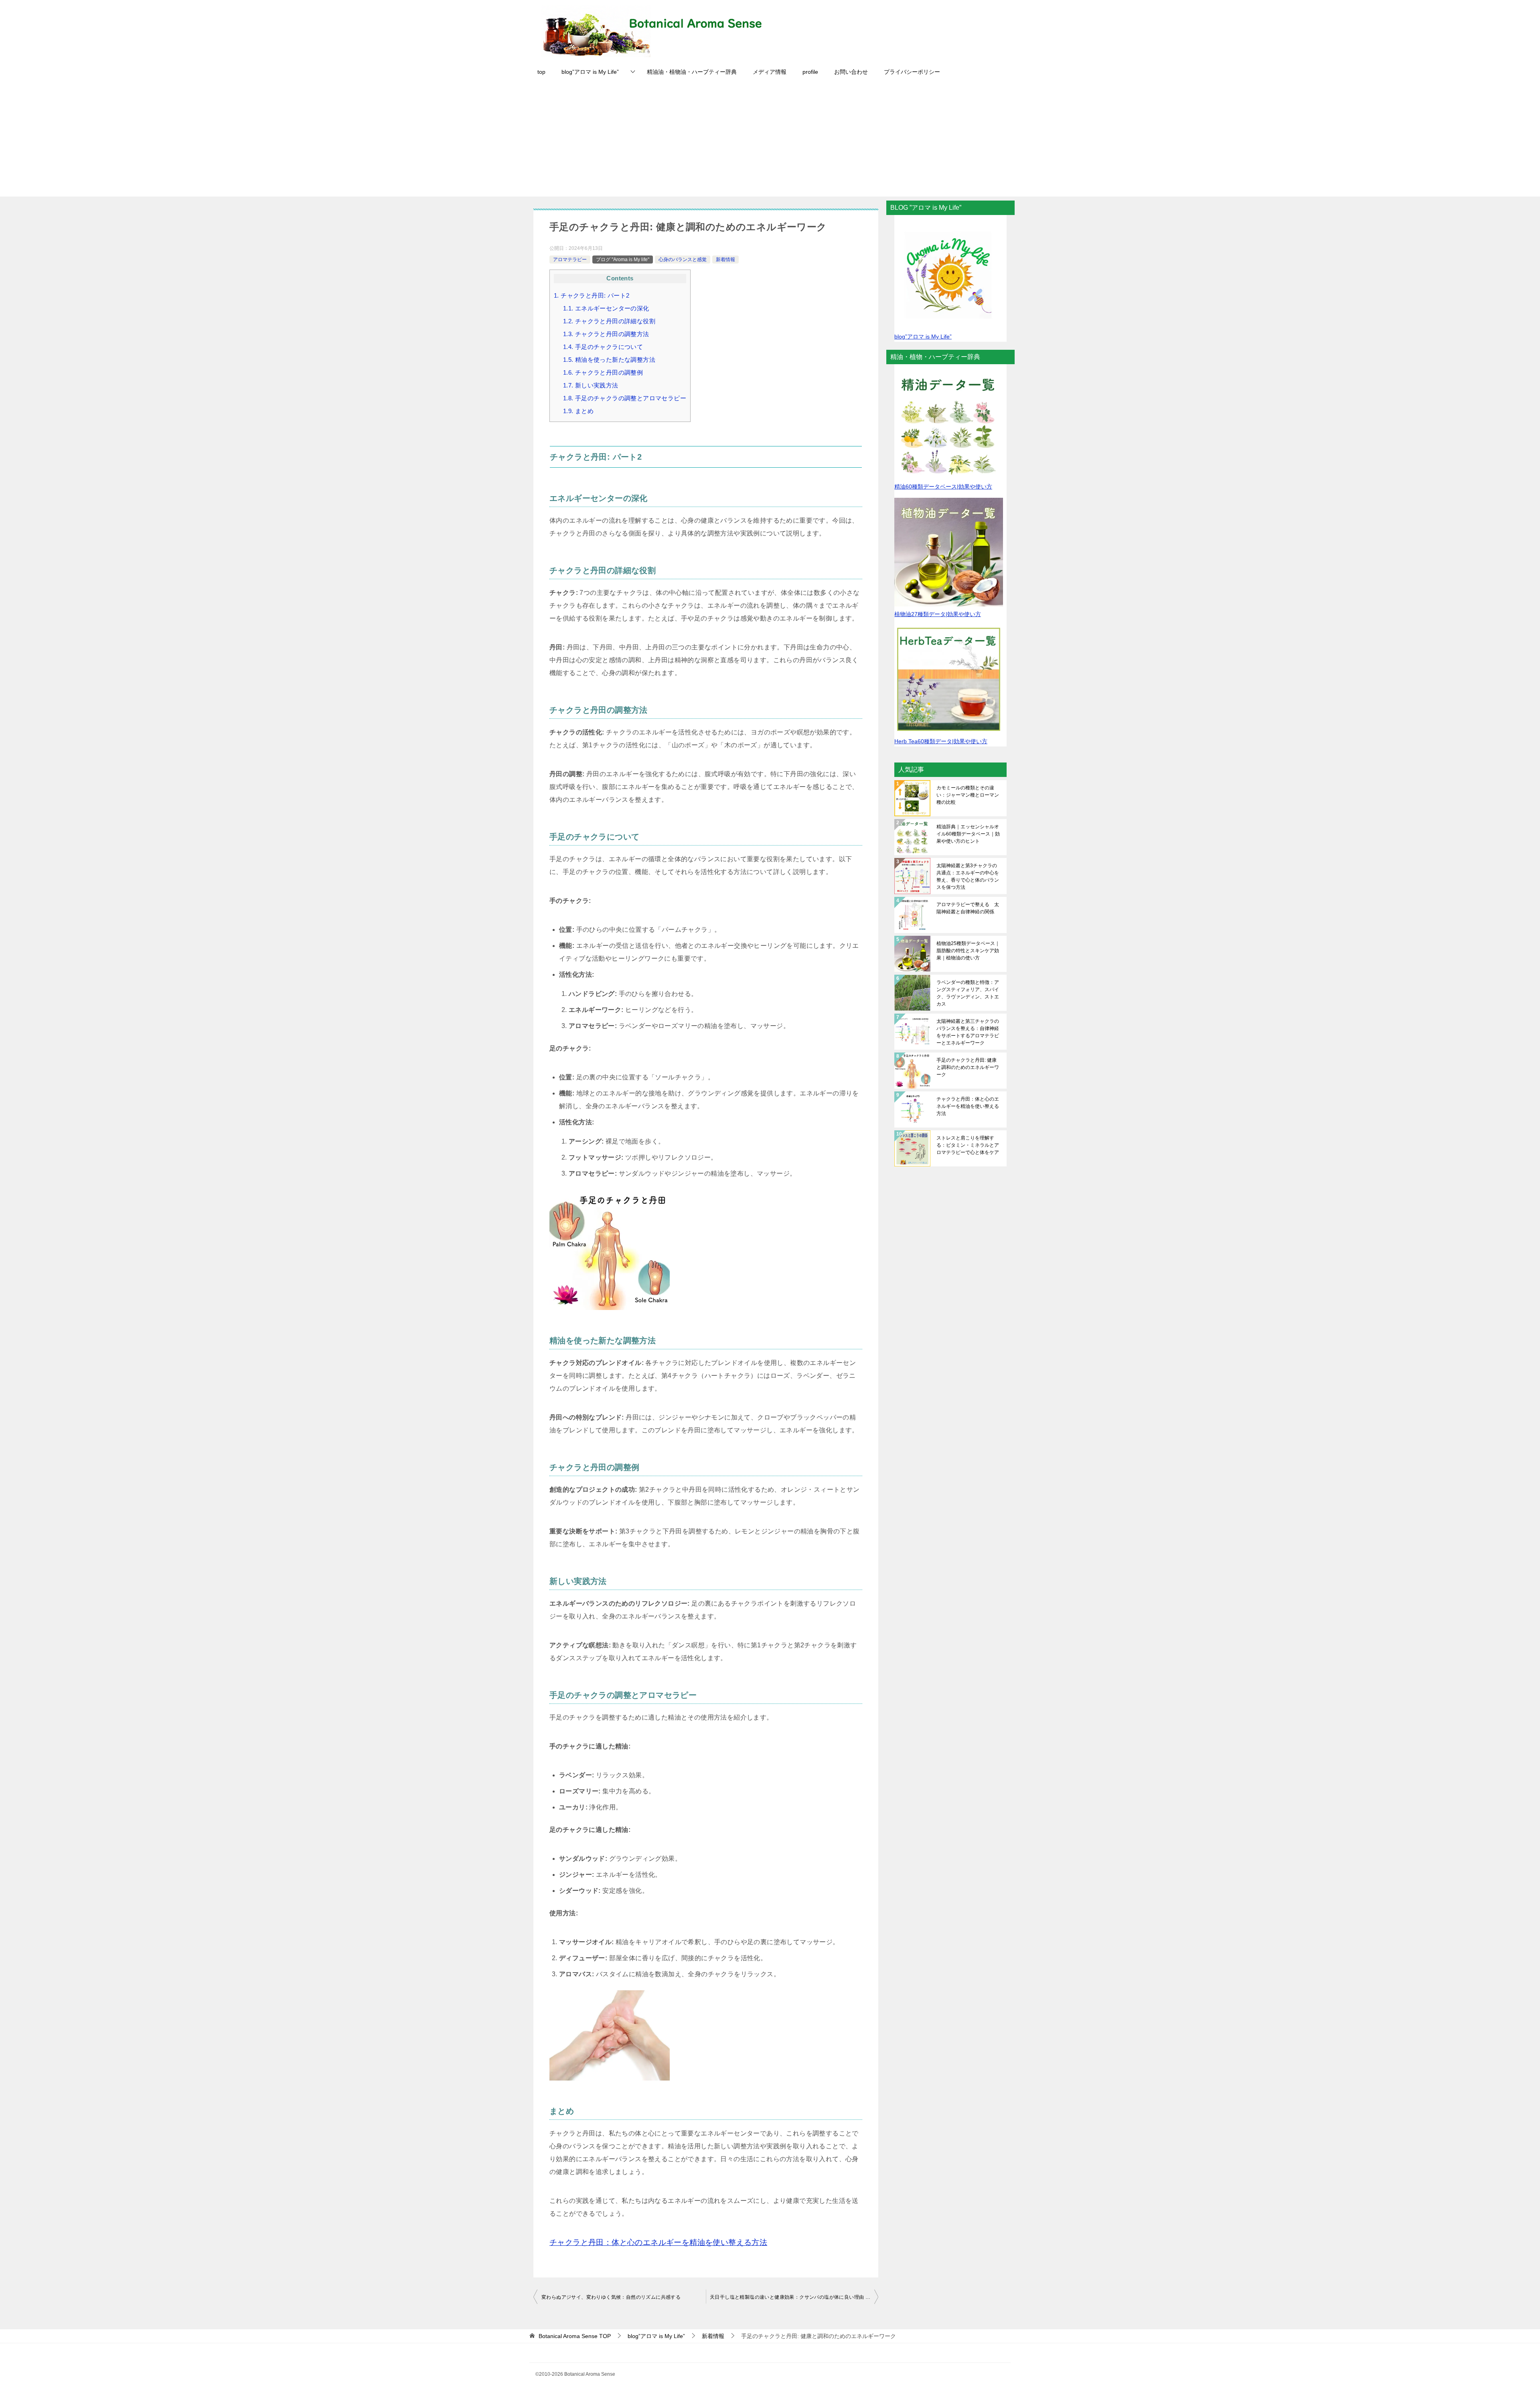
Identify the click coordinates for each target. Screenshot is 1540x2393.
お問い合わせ (851, 72)
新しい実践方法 (591, 385)
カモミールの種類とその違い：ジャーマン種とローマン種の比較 (968, 795)
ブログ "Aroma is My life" (623, 260)
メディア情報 (770, 72)
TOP (575, 2336)
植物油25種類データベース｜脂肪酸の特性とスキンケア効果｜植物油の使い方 (968, 951)
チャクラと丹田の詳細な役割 (609, 321)
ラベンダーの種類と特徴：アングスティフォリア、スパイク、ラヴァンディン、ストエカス (968, 993)
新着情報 (725, 260)
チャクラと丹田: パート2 (592, 295)
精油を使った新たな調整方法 (609, 360)
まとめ (578, 411)
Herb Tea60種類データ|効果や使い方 (941, 741)
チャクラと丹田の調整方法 (606, 334)
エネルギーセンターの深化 (606, 308)
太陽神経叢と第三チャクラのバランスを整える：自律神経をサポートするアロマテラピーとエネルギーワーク (968, 1032)
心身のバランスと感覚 (683, 260)
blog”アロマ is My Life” (590, 72)
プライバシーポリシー (912, 72)
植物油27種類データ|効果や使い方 (938, 614)
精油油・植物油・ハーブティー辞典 (692, 72)
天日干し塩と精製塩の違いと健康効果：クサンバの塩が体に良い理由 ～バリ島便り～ (794, 2297)
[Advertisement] (770, 140)
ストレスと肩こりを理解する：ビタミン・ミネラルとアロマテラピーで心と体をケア (968, 1145)
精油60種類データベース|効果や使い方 (943, 487)
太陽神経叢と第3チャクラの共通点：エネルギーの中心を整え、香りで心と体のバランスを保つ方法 (968, 876)
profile (810, 72)
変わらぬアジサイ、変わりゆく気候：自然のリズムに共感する (611, 2297)
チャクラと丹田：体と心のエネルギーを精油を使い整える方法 (968, 1106)
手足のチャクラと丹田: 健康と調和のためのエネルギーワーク (968, 1067)
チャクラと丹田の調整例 (603, 372)
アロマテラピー (570, 260)
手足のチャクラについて (603, 347)
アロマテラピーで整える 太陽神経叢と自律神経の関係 (968, 908)
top (541, 72)
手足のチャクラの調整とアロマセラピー (625, 398)
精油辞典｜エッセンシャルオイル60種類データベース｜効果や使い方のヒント (968, 834)
